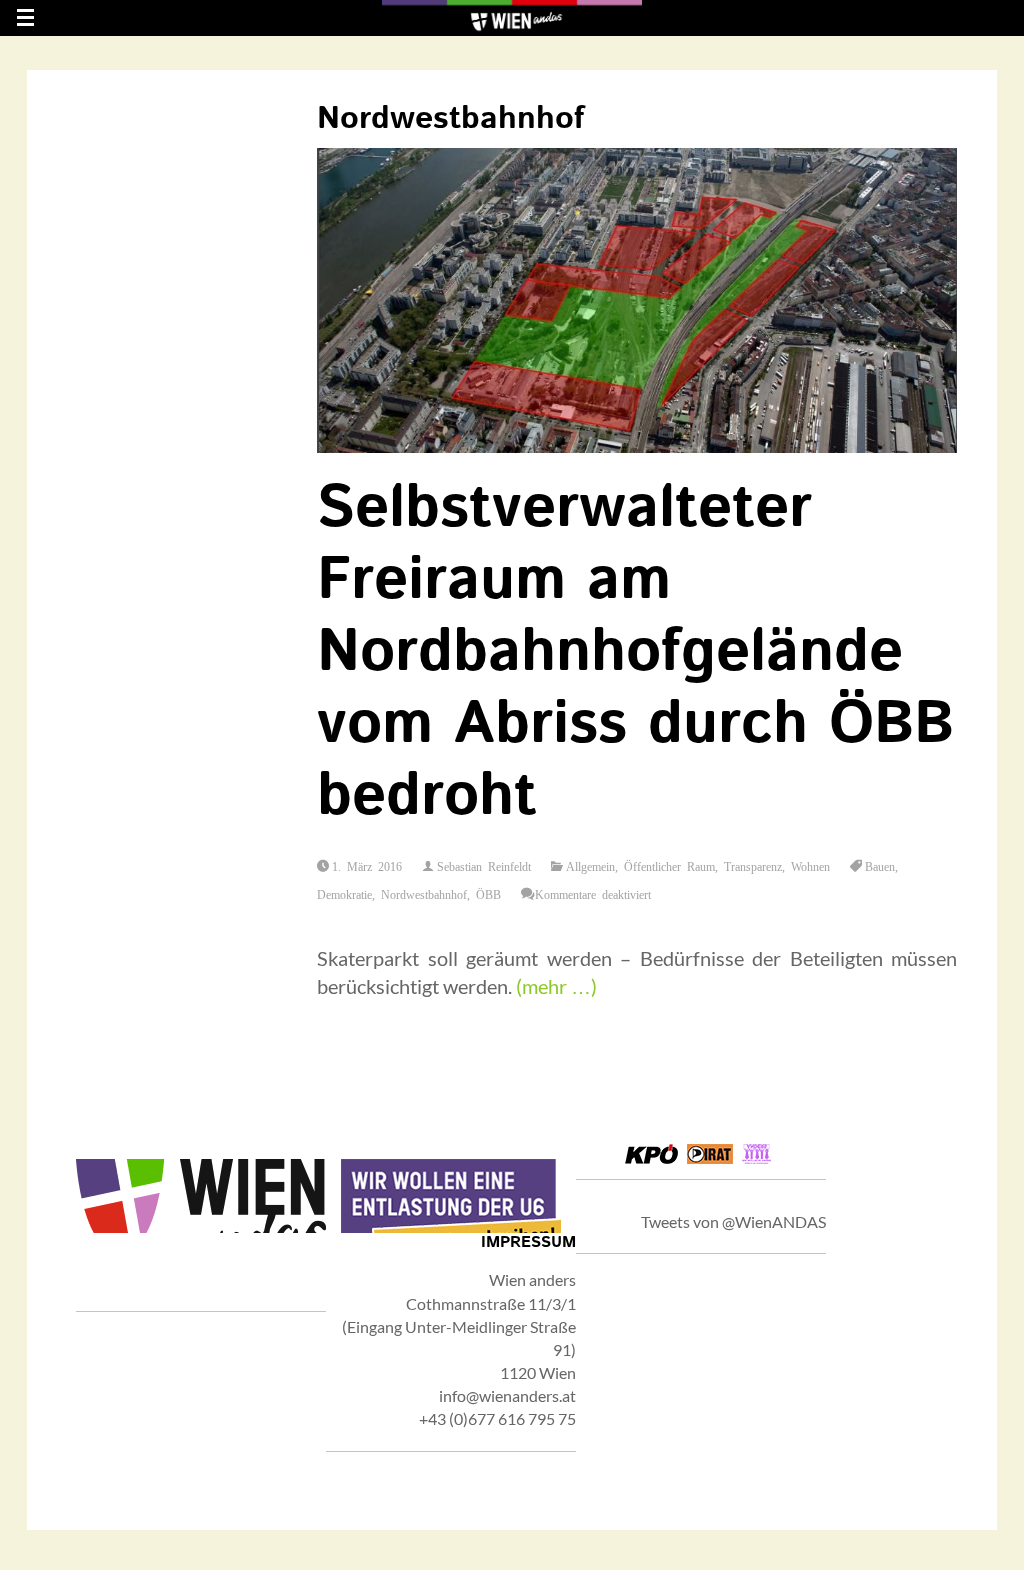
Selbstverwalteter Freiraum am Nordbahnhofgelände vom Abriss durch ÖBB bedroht (635, 653)
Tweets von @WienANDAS (733, 1221)
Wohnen (810, 866)
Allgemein (590, 866)
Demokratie (344, 894)
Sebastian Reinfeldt (484, 866)
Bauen (880, 866)
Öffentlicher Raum (669, 866)
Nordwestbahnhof (424, 894)
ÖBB (488, 894)
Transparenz (753, 866)
